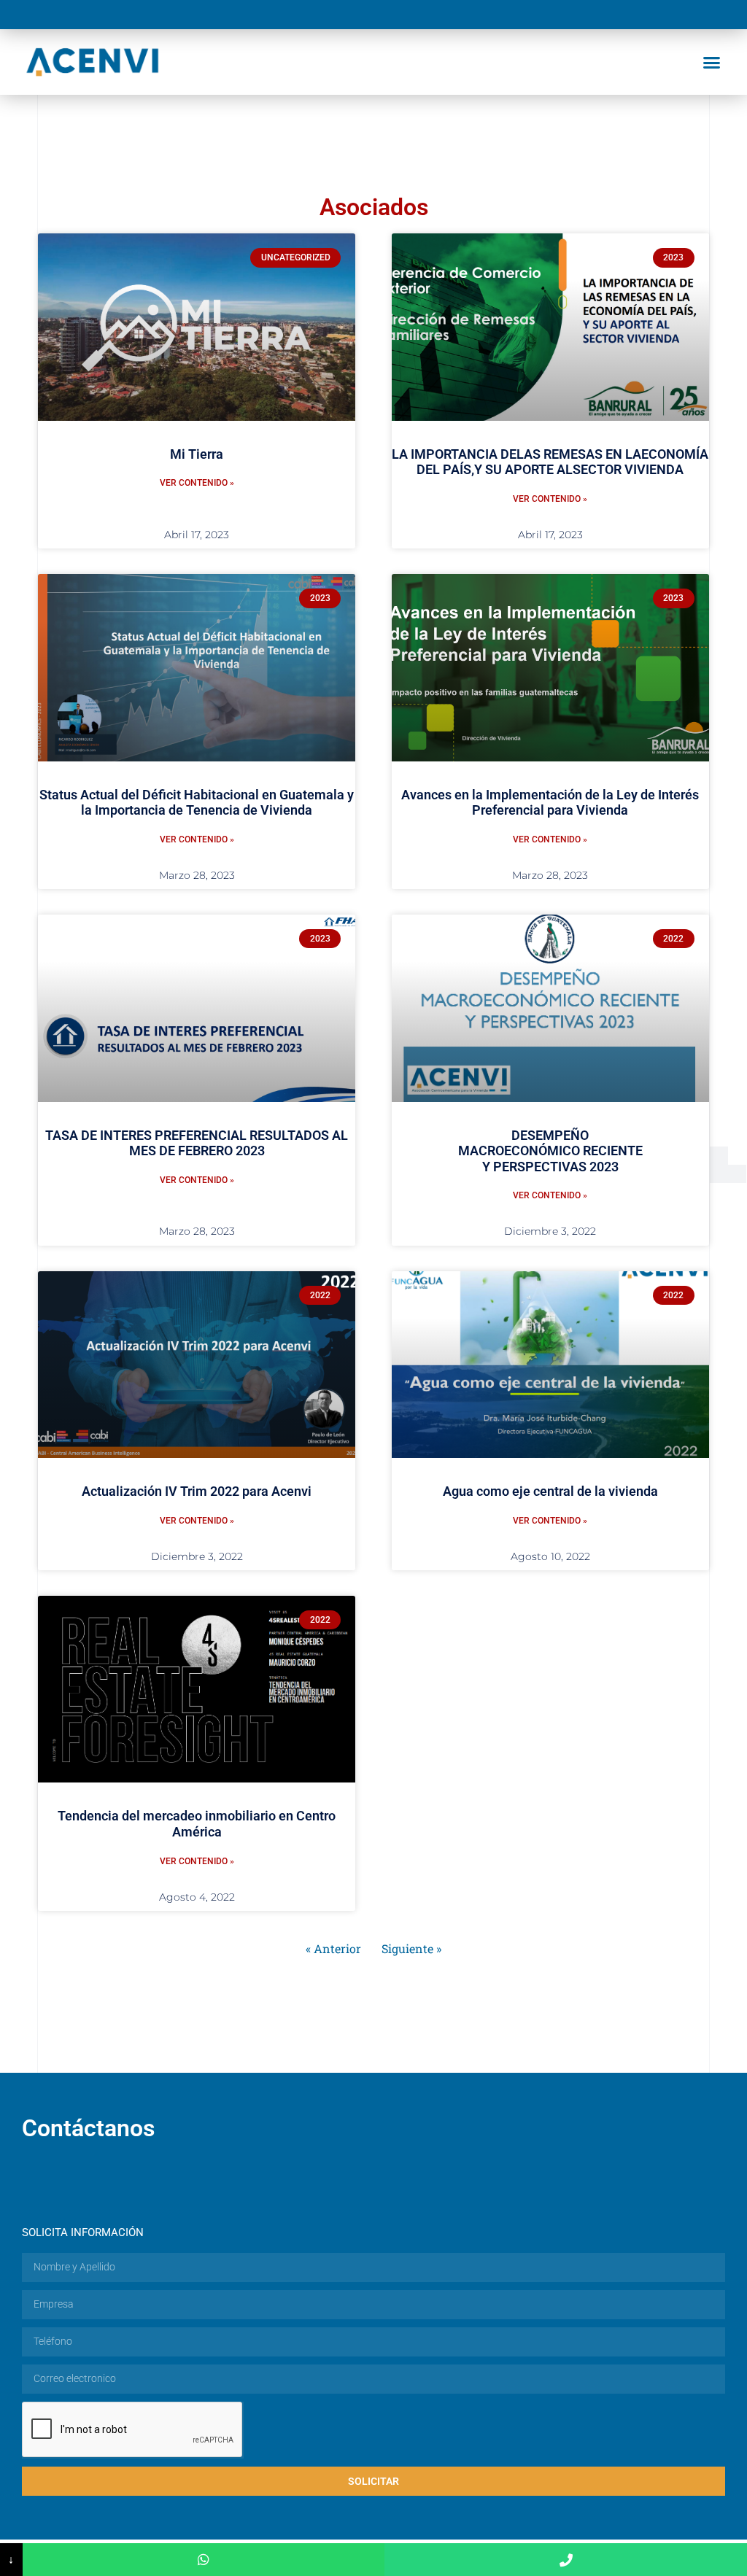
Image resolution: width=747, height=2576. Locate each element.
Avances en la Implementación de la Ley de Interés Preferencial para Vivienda (550, 803)
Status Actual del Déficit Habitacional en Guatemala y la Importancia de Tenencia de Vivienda (197, 803)
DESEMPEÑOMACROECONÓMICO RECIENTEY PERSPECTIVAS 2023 (550, 1151)
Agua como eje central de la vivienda (550, 1491)
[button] (711, 62)
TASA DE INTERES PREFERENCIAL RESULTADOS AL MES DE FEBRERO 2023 (197, 1143)
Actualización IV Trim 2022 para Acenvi (197, 1491)
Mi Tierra (197, 454)
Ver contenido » (197, 483)
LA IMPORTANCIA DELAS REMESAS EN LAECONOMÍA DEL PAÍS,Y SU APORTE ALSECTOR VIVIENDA (550, 462)
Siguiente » (411, 1948)
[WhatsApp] (204, 2560)
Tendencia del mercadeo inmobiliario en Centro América (197, 1824)
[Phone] (566, 2560)
